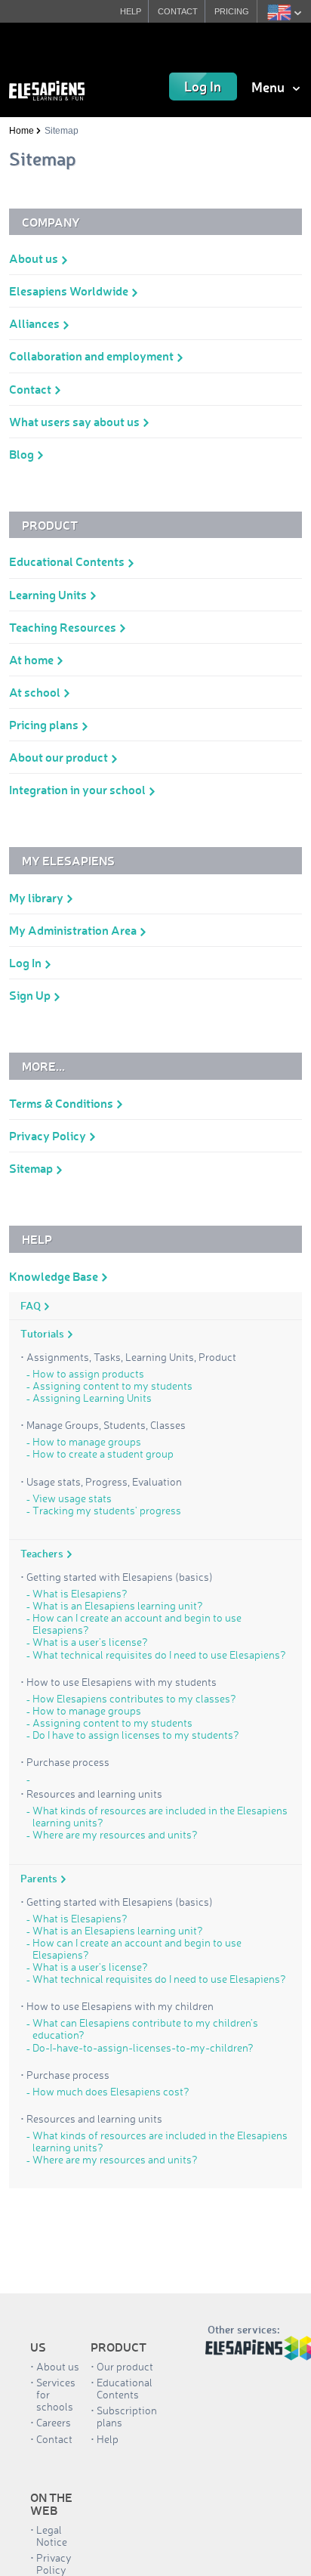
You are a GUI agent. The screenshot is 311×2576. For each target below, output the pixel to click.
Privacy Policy (49, 1135)
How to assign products (88, 1374)
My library (37, 897)
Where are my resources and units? (115, 1835)
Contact (31, 389)
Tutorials (43, 1334)
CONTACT (178, 11)
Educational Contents (68, 561)
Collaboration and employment (92, 356)
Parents (40, 1879)
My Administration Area (74, 930)
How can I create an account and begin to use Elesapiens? (137, 1624)
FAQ (32, 1306)
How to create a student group (103, 1454)
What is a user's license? (90, 1642)
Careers (54, 2422)
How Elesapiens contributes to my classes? (134, 1699)
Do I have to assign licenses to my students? (136, 1735)
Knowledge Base (55, 1276)
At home (32, 659)
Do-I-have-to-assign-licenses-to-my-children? (143, 2048)
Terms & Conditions (62, 1103)
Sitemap (32, 1168)
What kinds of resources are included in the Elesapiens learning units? (160, 1817)
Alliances (35, 323)
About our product (60, 757)
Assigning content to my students (112, 1386)
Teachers (43, 1554)
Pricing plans (45, 724)
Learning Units (49, 594)
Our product (125, 2366)
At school (36, 692)
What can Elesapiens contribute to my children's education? (145, 2029)
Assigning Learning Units (92, 1398)
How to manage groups (87, 1442)
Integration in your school (79, 789)
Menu (269, 87)
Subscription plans (127, 2416)
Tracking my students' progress (107, 1511)
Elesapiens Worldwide (70, 291)
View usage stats (72, 1498)
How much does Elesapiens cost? (111, 2092)
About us (35, 258)
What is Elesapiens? (80, 1594)
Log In (203, 86)
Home (22, 131)
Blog (23, 454)
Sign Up (31, 995)
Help (108, 2439)
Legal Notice (52, 2536)
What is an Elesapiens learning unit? (118, 1606)
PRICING (232, 11)
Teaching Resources (64, 627)
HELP (131, 11)
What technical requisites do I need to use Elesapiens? (159, 1655)
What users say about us (75, 421)
